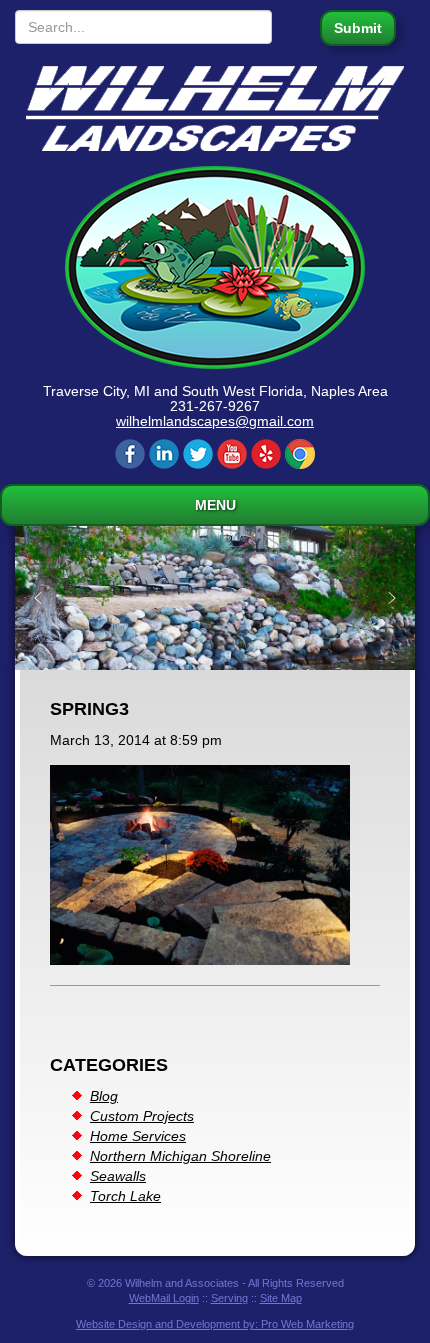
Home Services (138, 1136)
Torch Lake (125, 1196)
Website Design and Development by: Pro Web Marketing (215, 1324)
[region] (215, 598)
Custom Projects (142, 1116)
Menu (215, 505)
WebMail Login (164, 1298)
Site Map (281, 1298)
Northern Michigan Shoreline (180, 1156)
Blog (104, 1096)
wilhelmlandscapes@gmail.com (215, 421)
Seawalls (118, 1176)
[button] (38, 598)
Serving (229, 1298)
